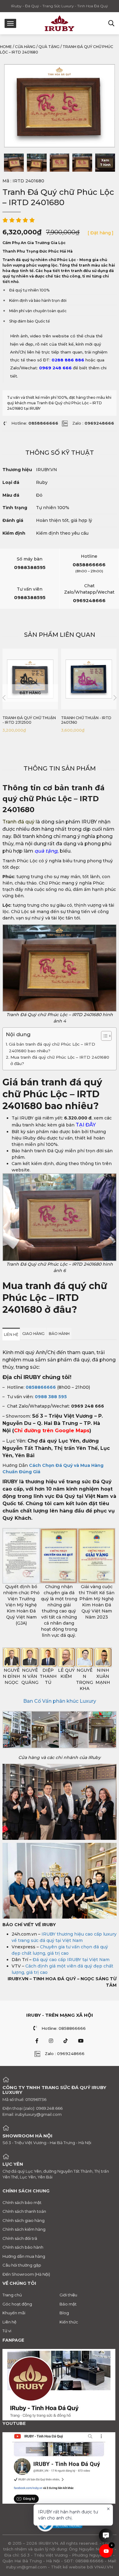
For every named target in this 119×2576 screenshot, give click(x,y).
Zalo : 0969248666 (65, 2054)
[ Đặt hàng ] (101, 233)
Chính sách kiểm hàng (24, 2229)
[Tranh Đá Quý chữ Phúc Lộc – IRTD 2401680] (14, 163)
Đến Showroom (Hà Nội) (26, 2274)
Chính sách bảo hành (23, 2247)
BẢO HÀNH (59, 1334)
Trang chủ (12, 2295)
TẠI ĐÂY (86, 1125)
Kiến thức (69, 2322)
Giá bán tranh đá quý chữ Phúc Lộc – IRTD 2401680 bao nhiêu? (52, 1047)
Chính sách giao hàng (23, 2220)
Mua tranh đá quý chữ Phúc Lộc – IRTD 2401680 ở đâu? (60, 1060)
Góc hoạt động (17, 2304)
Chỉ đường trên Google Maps (52, 1431)
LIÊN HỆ (11, 1335)
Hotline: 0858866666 (64, 2028)
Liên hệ (9, 2322)
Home (6, 47)
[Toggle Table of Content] (103, 1036)
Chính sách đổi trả (20, 2238)
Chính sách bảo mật (22, 2202)
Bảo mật (68, 2304)
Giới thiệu (68, 2295)
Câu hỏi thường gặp (22, 2265)
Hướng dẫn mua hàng (24, 2256)
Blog (64, 2313)
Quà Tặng (49, 47)
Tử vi (7, 2331)
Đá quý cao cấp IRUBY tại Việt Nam (71, 1960)
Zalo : (93, 423)
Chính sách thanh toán (24, 2211)
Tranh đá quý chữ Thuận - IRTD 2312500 (29, 720)
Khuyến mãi (14, 2313)
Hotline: (35, 423)
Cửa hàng (25, 47)
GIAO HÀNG (33, 1334)
